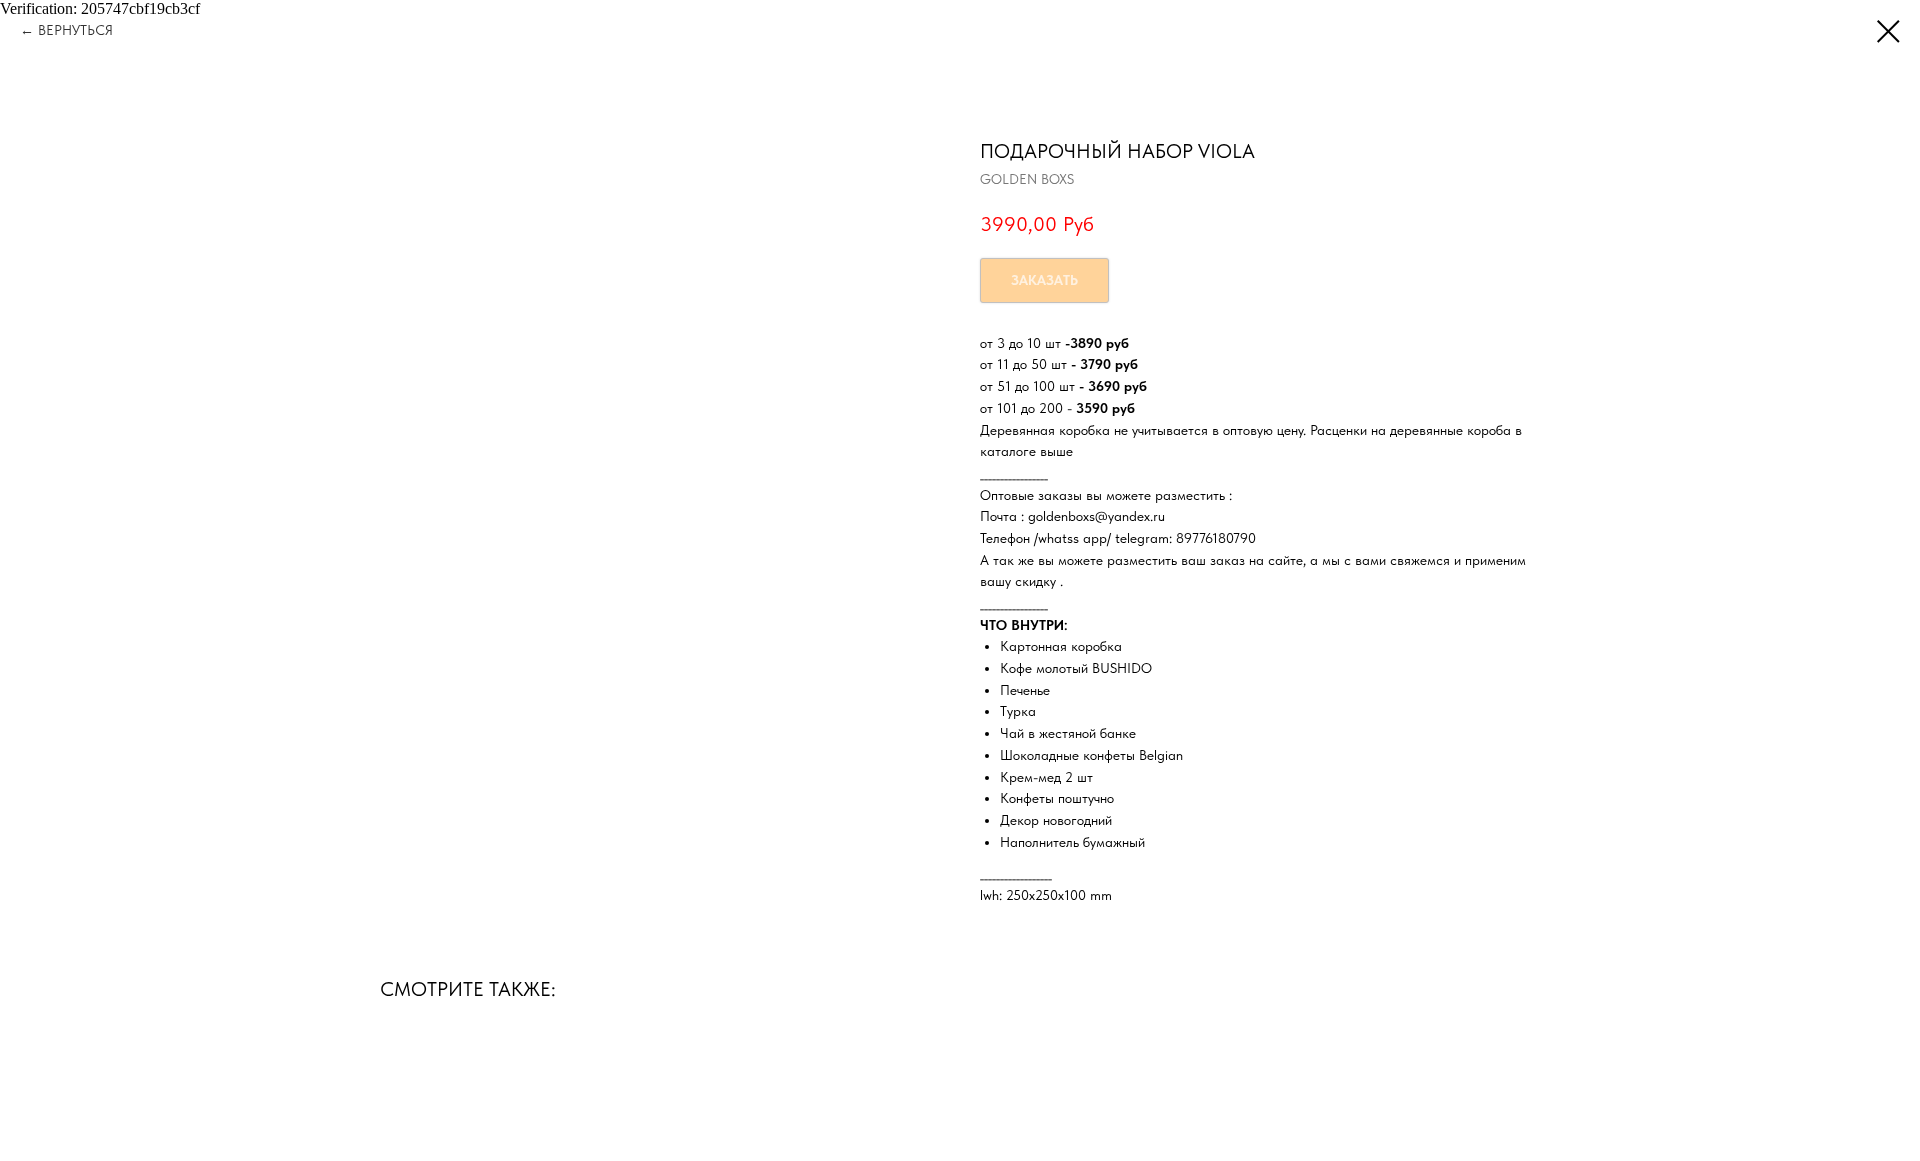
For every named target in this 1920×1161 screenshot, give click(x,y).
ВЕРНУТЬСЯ (75, 30)
